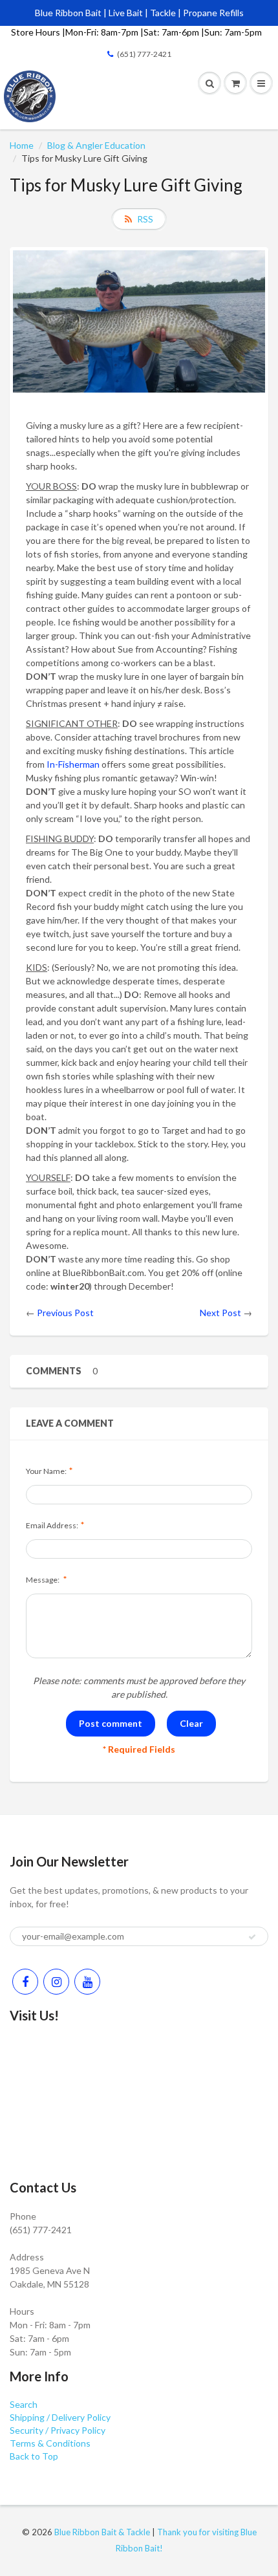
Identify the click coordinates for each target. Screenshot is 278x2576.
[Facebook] (25, 1982)
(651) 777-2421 (144, 54)
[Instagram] (56, 1982)
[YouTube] (87, 1982)
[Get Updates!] (252, 1937)
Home (22, 145)
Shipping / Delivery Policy (60, 2417)
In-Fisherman (73, 764)
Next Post (220, 1313)
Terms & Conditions (50, 2443)
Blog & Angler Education (96, 145)
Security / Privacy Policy (58, 2430)
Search (24, 2404)
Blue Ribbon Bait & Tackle (102, 2532)
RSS (145, 219)
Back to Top (34, 2456)
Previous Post (65, 1313)
